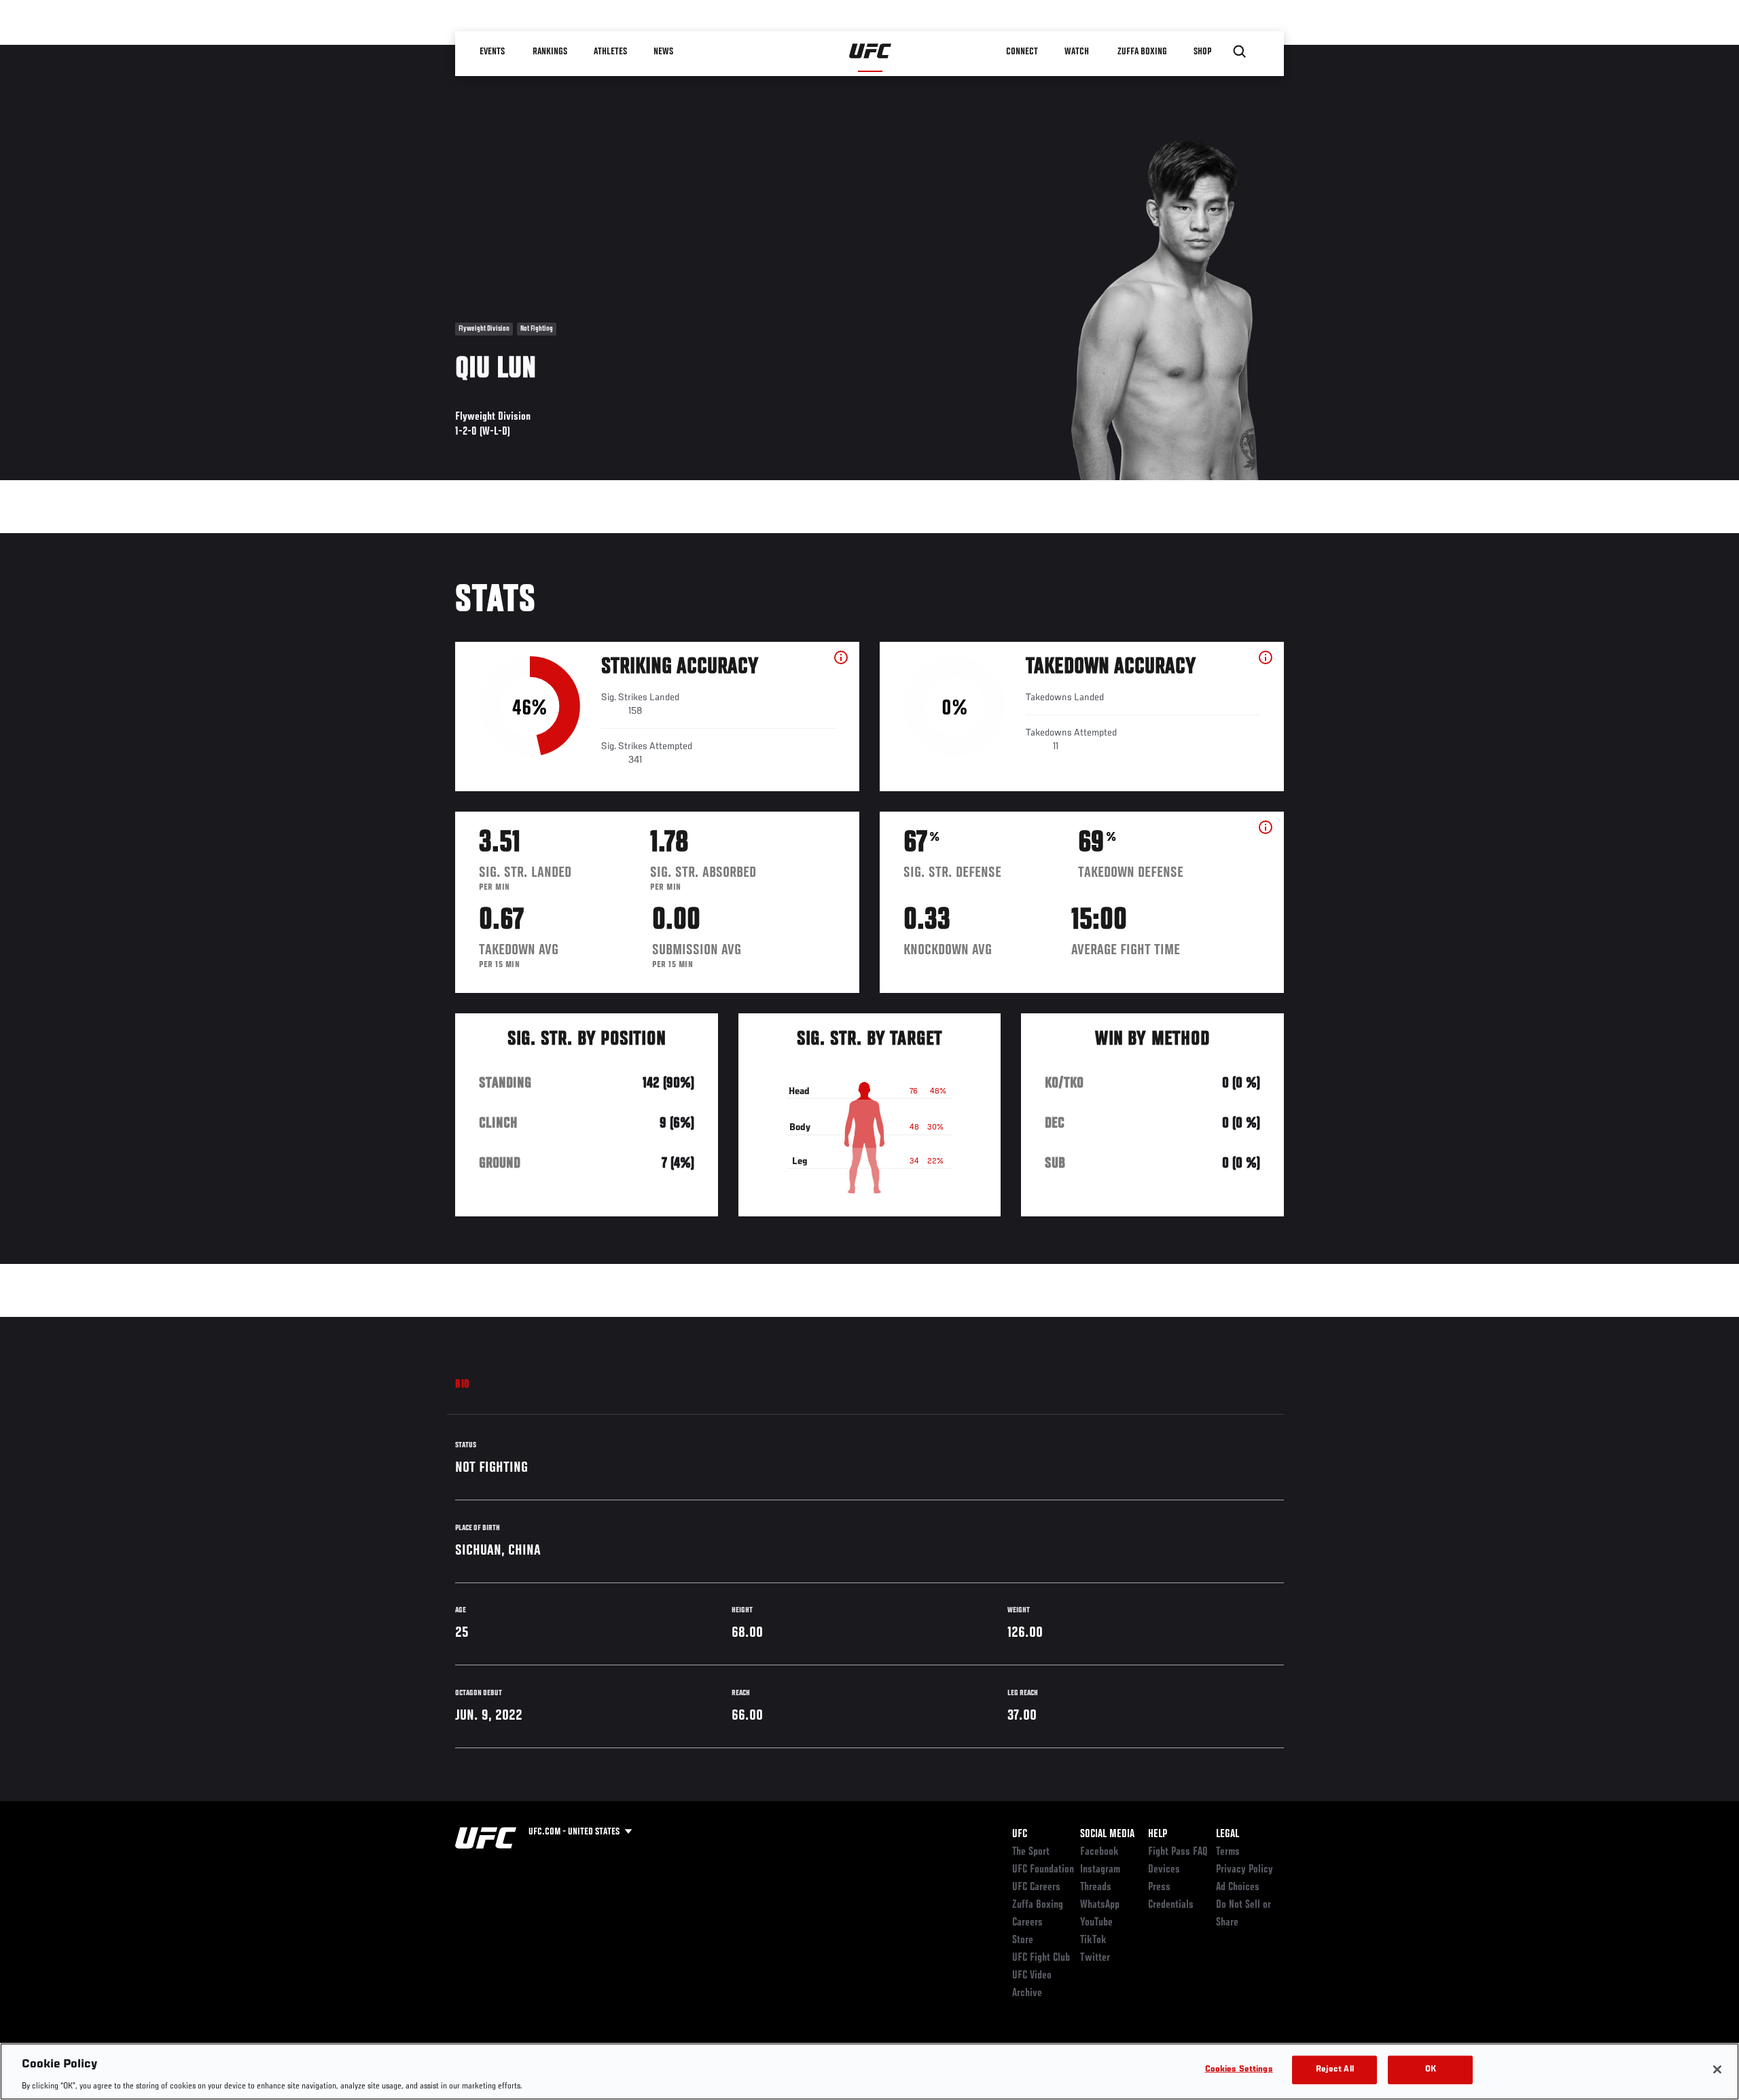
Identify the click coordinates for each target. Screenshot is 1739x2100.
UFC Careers (1036, 1887)
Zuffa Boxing (1142, 52)
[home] (871, 52)
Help (1158, 1834)
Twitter (1095, 1958)
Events (492, 52)
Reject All (1335, 2069)
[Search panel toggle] (1240, 52)
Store (1023, 1940)
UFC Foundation (1043, 1870)
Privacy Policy (1244, 1870)
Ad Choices (1238, 1887)
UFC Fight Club (1041, 1958)
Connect (1022, 52)
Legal (1227, 1834)
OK (1431, 2069)
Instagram (1100, 1870)
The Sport (1031, 1852)
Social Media (1107, 1834)
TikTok (1093, 1940)
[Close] (1717, 2069)
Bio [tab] (463, 1385)
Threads (1096, 1887)
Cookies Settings (1239, 2069)
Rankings (550, 52)
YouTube (1096, 1923)
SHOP (1202, 52)
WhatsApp (1100, 1905)
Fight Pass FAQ (1178, 1852)
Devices (1164, 1870)
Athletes (610, 52)
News (663, 52)
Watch (1077, 52)
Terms (1228, 1852)
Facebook (1099, 1852)
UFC (1020, 1834)
